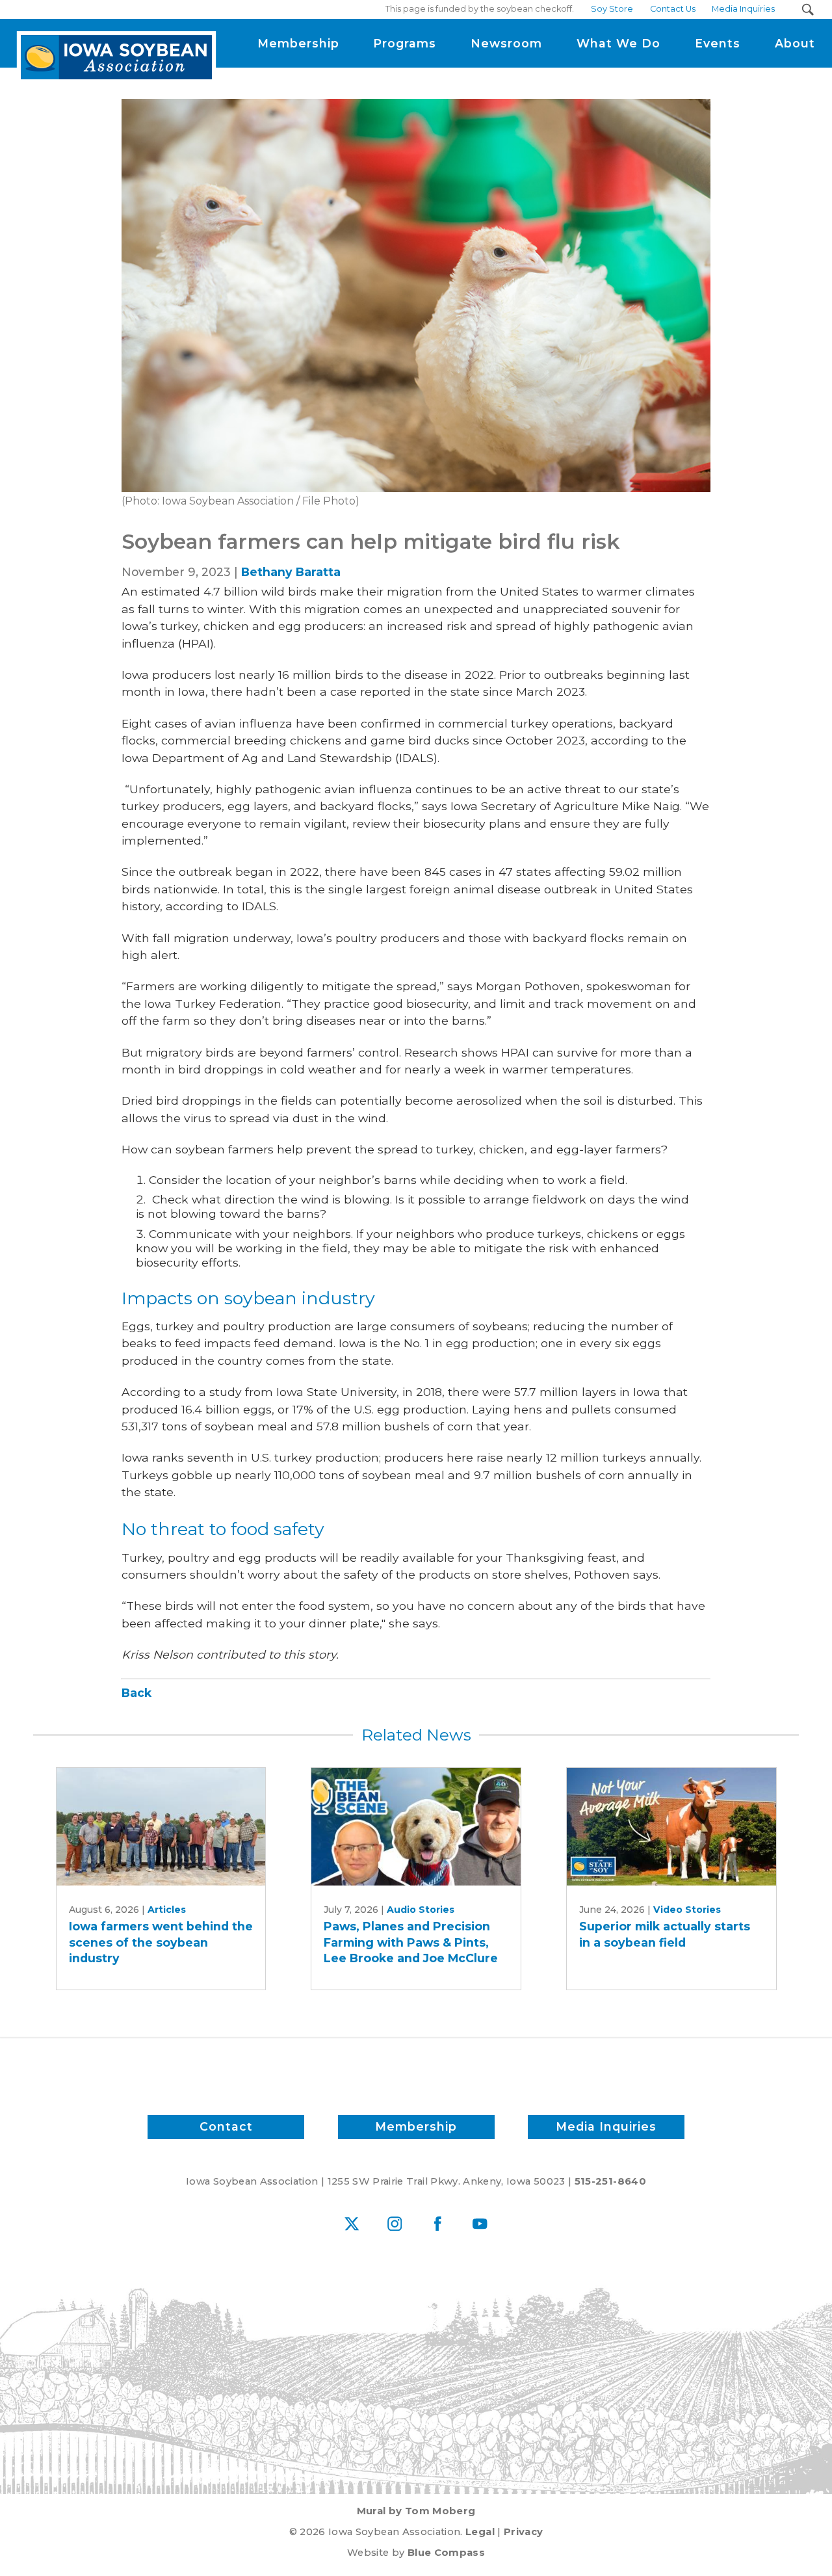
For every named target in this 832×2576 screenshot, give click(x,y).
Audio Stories (421, 1910)
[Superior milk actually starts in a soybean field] (671, 1827)
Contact (226, 2126)
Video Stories (687, 1910)
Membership (416, 2126)
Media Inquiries (606, 2126)
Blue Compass (446, 2553)
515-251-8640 (610, 2181)
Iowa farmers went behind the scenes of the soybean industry (161, 1942)
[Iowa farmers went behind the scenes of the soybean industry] (161, 1827)
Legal (480, 2532)
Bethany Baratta (291, 572)
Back (136, 1693)
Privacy (523, 2532)
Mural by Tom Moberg (416, 2511)
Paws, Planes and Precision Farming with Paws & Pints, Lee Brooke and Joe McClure (411, 1942)
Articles (167, 1910)
